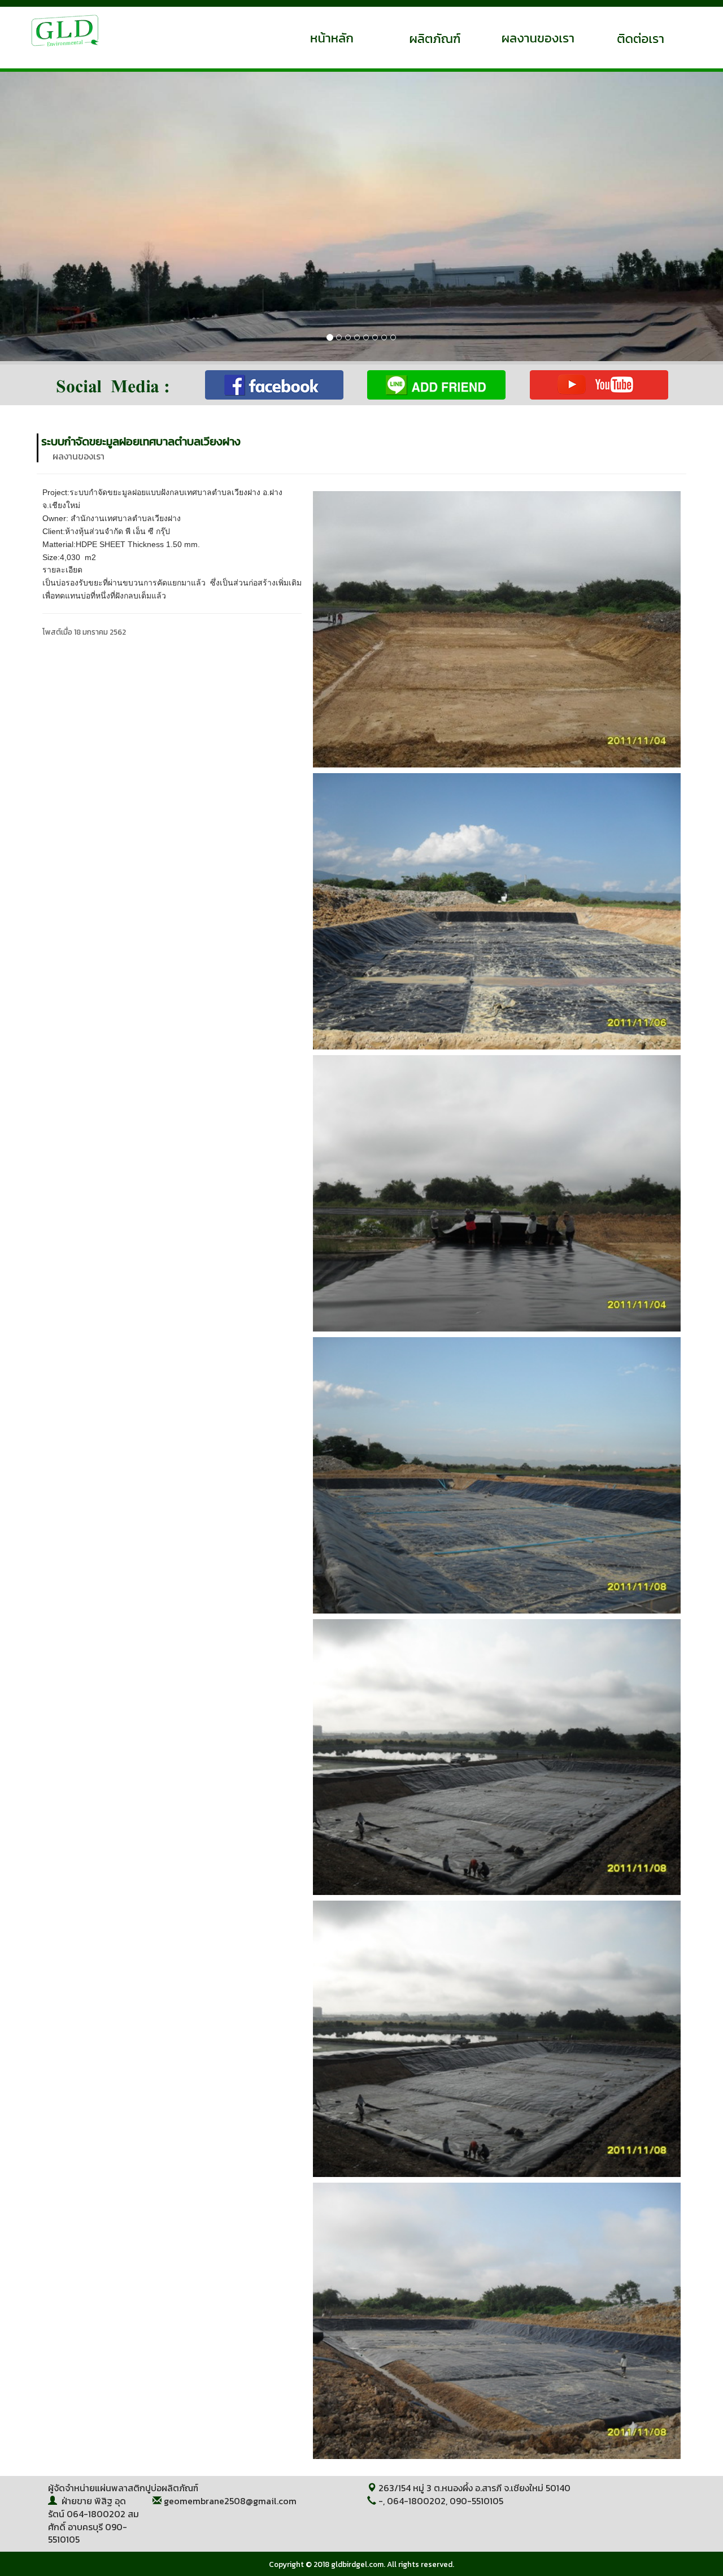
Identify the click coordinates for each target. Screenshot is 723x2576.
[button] (54, 216)
